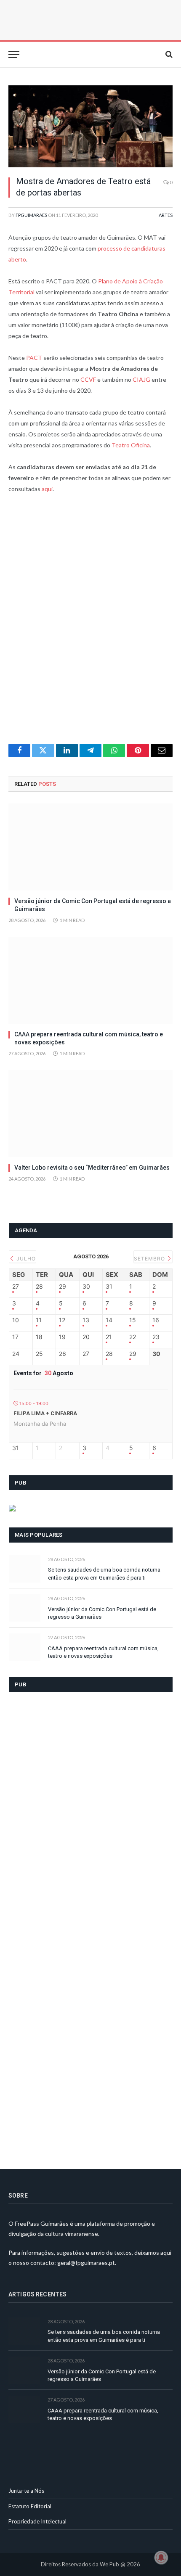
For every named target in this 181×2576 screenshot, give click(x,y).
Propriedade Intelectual (37, 2521)
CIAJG (141, 379)
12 (62, 1320)
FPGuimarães (31, 215)
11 (39, 1320)
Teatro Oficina (131, 445)
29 (63, 1287)
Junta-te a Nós (26, 2491)
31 (109, 1287)
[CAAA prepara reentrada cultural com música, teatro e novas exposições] (90, 980)
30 (86, 1287)
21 (109, 1337)
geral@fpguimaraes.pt (86, 2263)
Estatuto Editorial (30, 2506)
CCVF (88, 379)
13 (86, 1320)
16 (156, 1320)
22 (133, 1337)
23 (156, 1337)
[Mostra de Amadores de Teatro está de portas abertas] (90, 126)
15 (133, 1320)
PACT (34, 358)
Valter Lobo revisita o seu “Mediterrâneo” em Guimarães (92, 1168)
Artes (166, 215)
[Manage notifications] (161, 2558)
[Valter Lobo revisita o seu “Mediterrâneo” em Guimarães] (90, 1114)
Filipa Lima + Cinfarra (45, 1413)
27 (16, 1287)
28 (39, 1287)
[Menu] (14, 54)
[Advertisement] (90, 624)
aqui (47, 489)
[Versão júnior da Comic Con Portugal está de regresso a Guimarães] (90, 847)
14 (109, 1320)
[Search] (168, 54)
